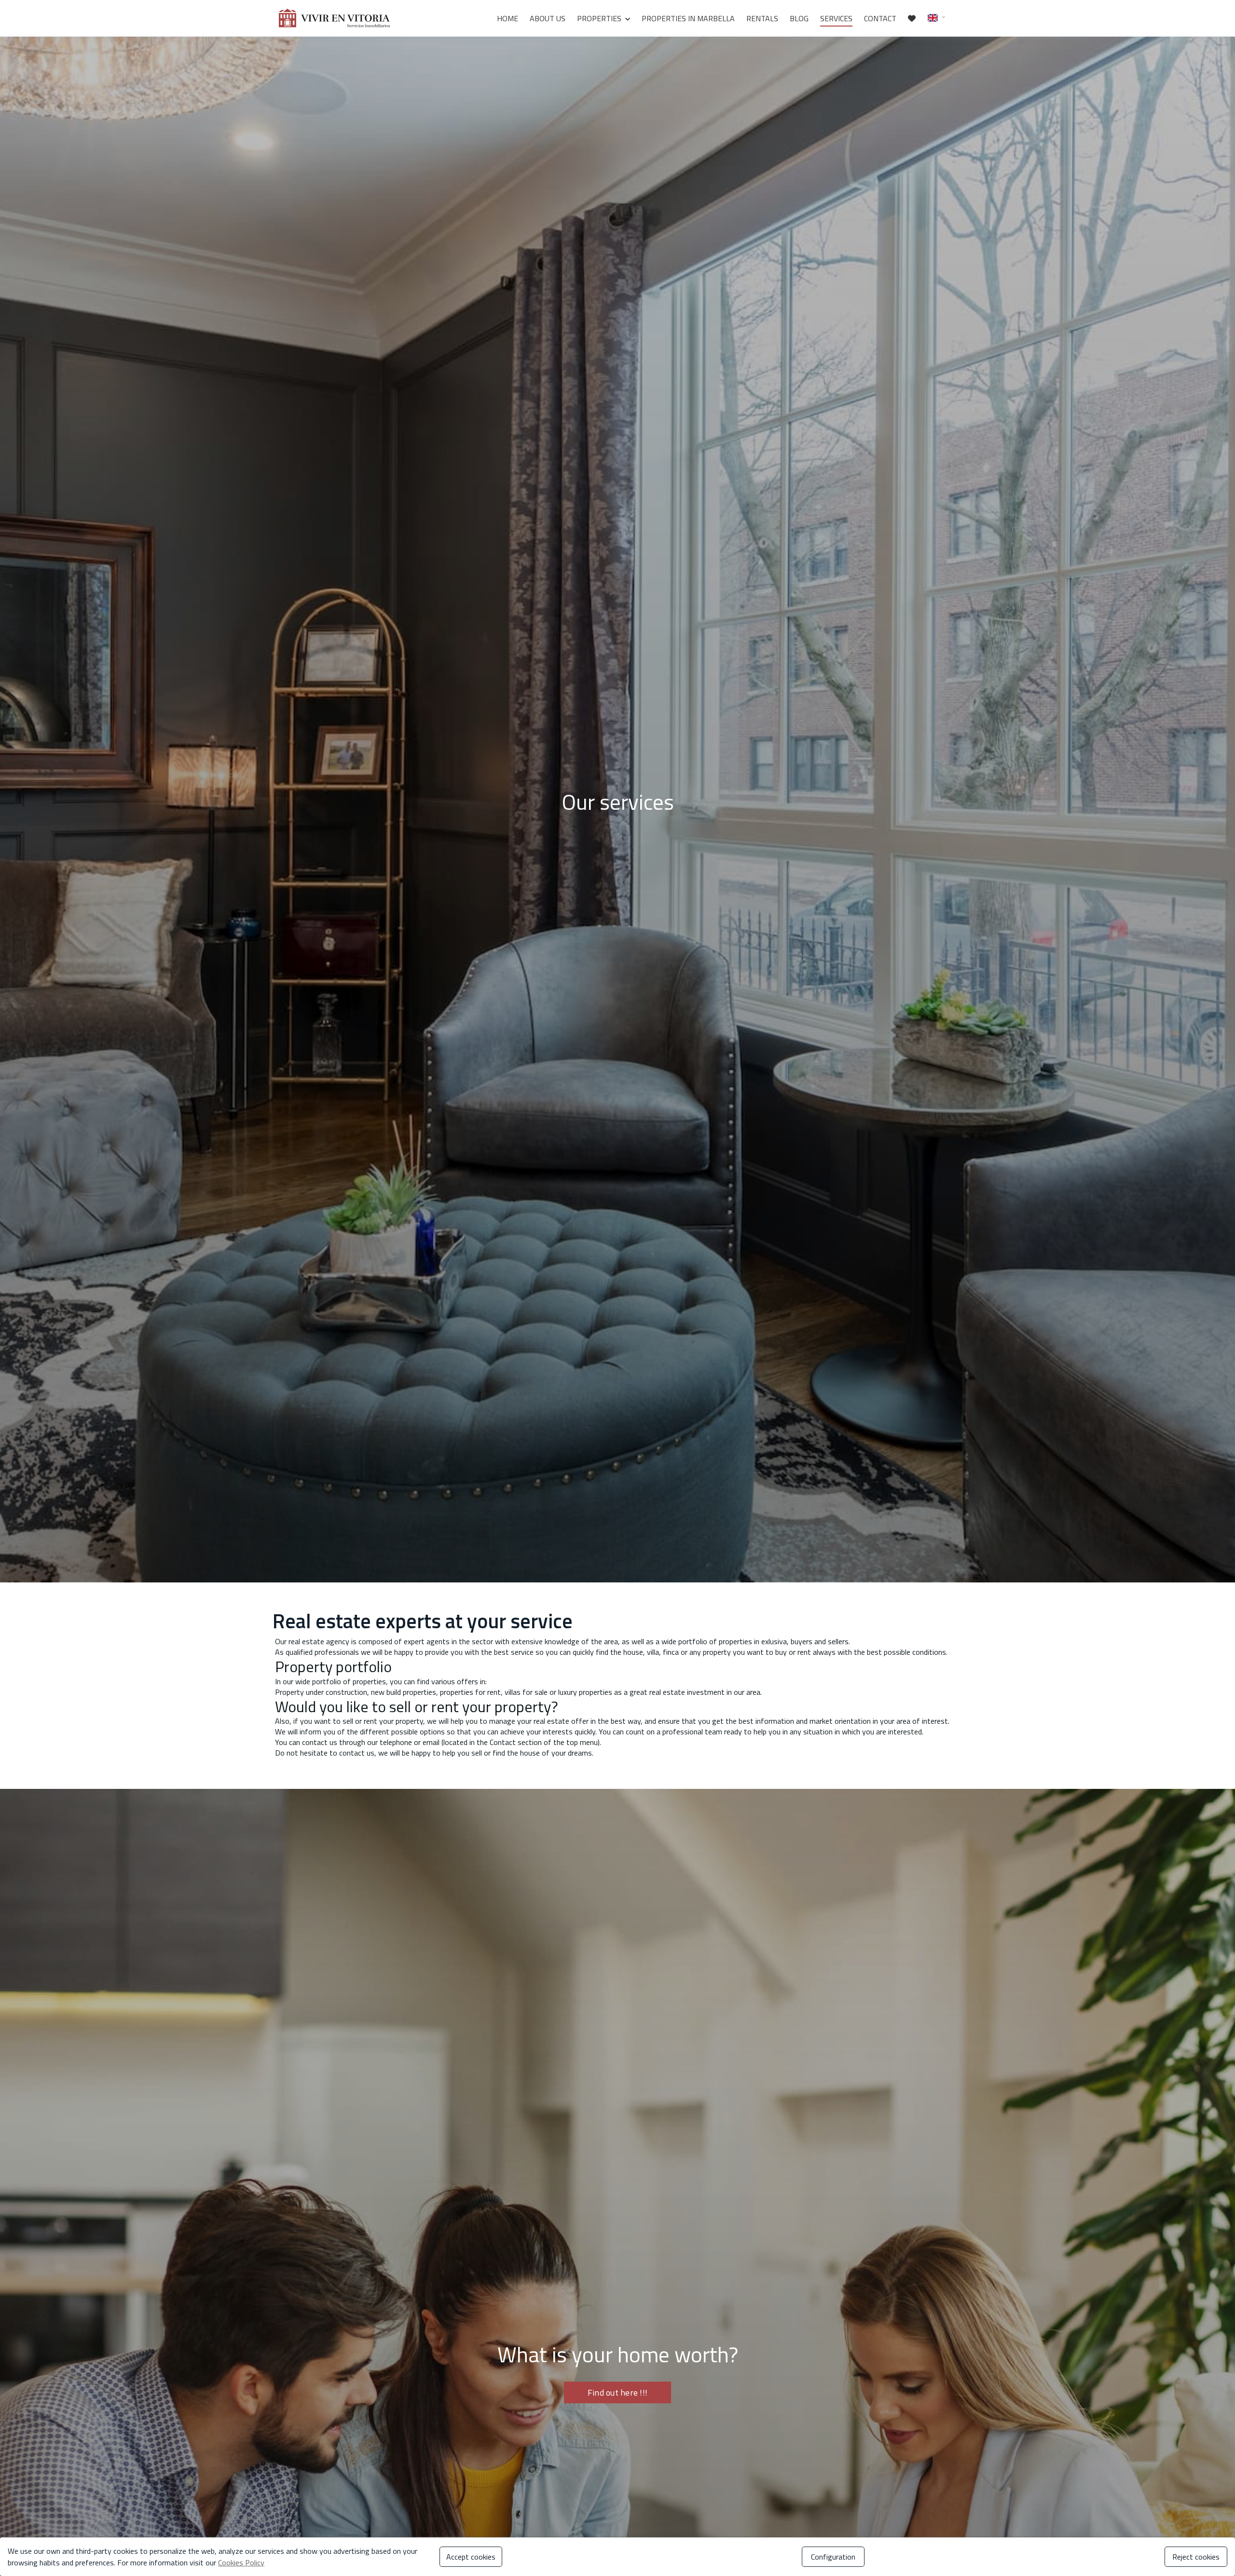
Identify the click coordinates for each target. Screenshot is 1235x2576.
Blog (799, 18)
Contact (880, 18)
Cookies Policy (241, 2562)
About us (548, 18)
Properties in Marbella (688, 18)
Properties (599, 18)
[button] (937, 17)
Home (508, 18)
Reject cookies (1196, 2557)
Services (836, 18)
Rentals (762, 18)
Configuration (833, 2557)
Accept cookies (471, 2557)
